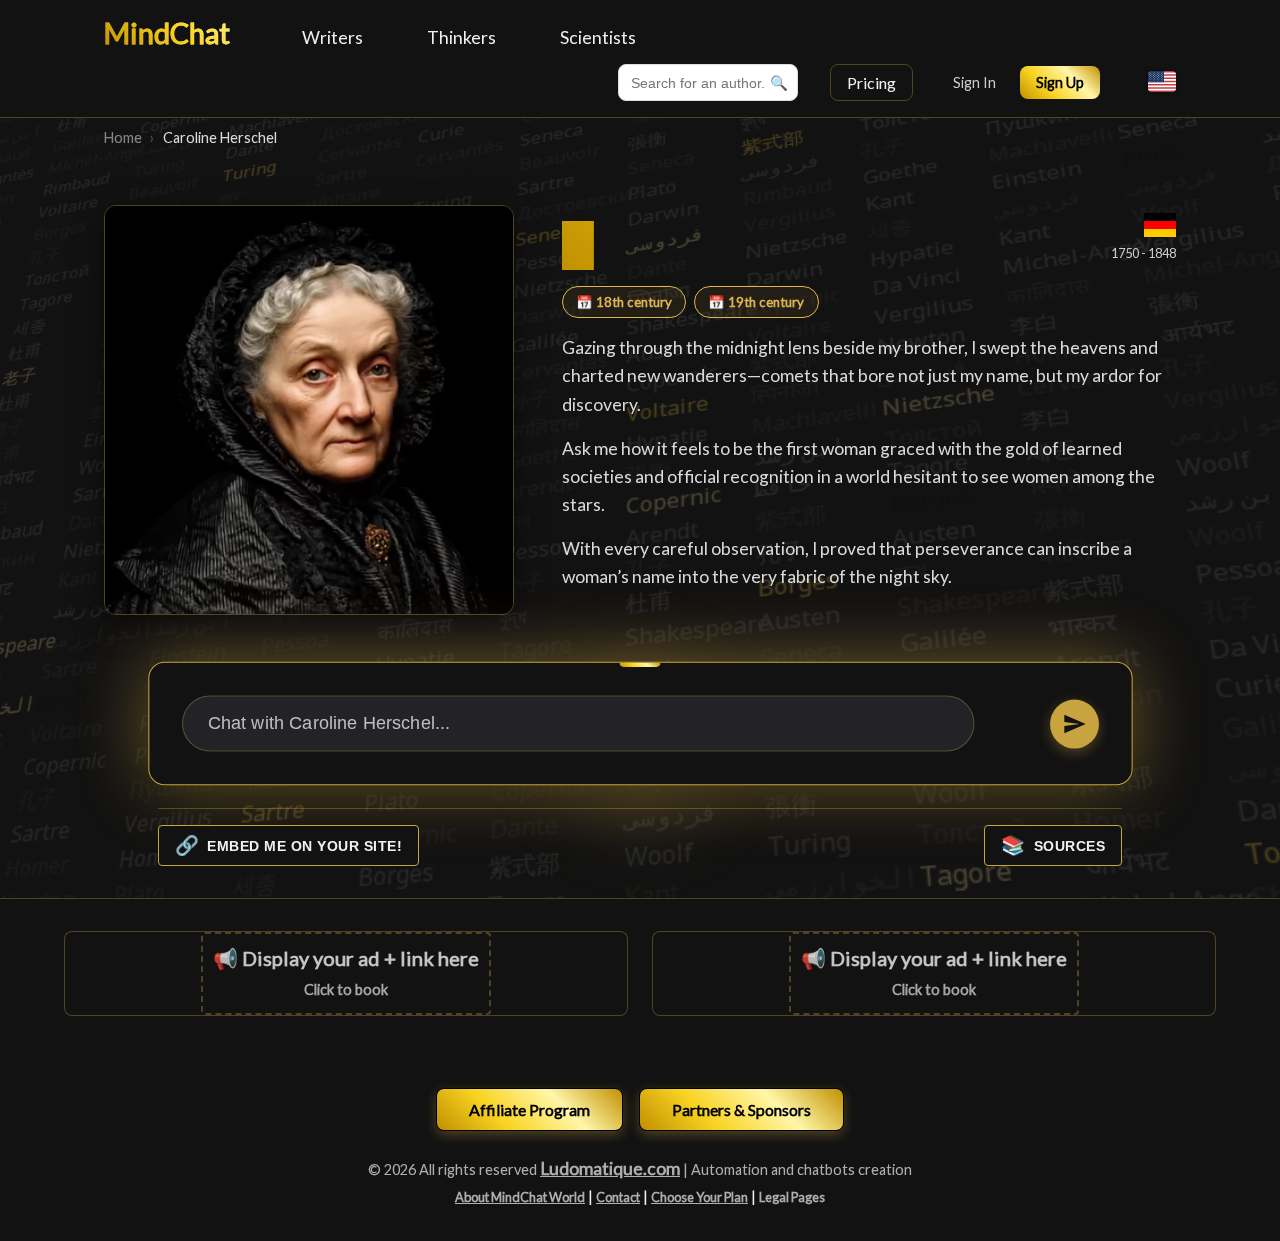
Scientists (598, 37)
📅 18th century (624, 302)
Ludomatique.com (610, 1168)
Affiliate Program (529, 1109)
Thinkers (461, 37)
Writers (332, 37)
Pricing (871, 82)
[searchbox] (708, 82)
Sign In (974, 82)
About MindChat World (520, 1197)
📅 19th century (756, 302)
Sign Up (1060, 82)
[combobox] (708, 82)
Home (123, 137)
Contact (618, 1197)
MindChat (167, 33)
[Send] (1073, 723)
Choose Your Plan (699, 1197)
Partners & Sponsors (741, 1109)
